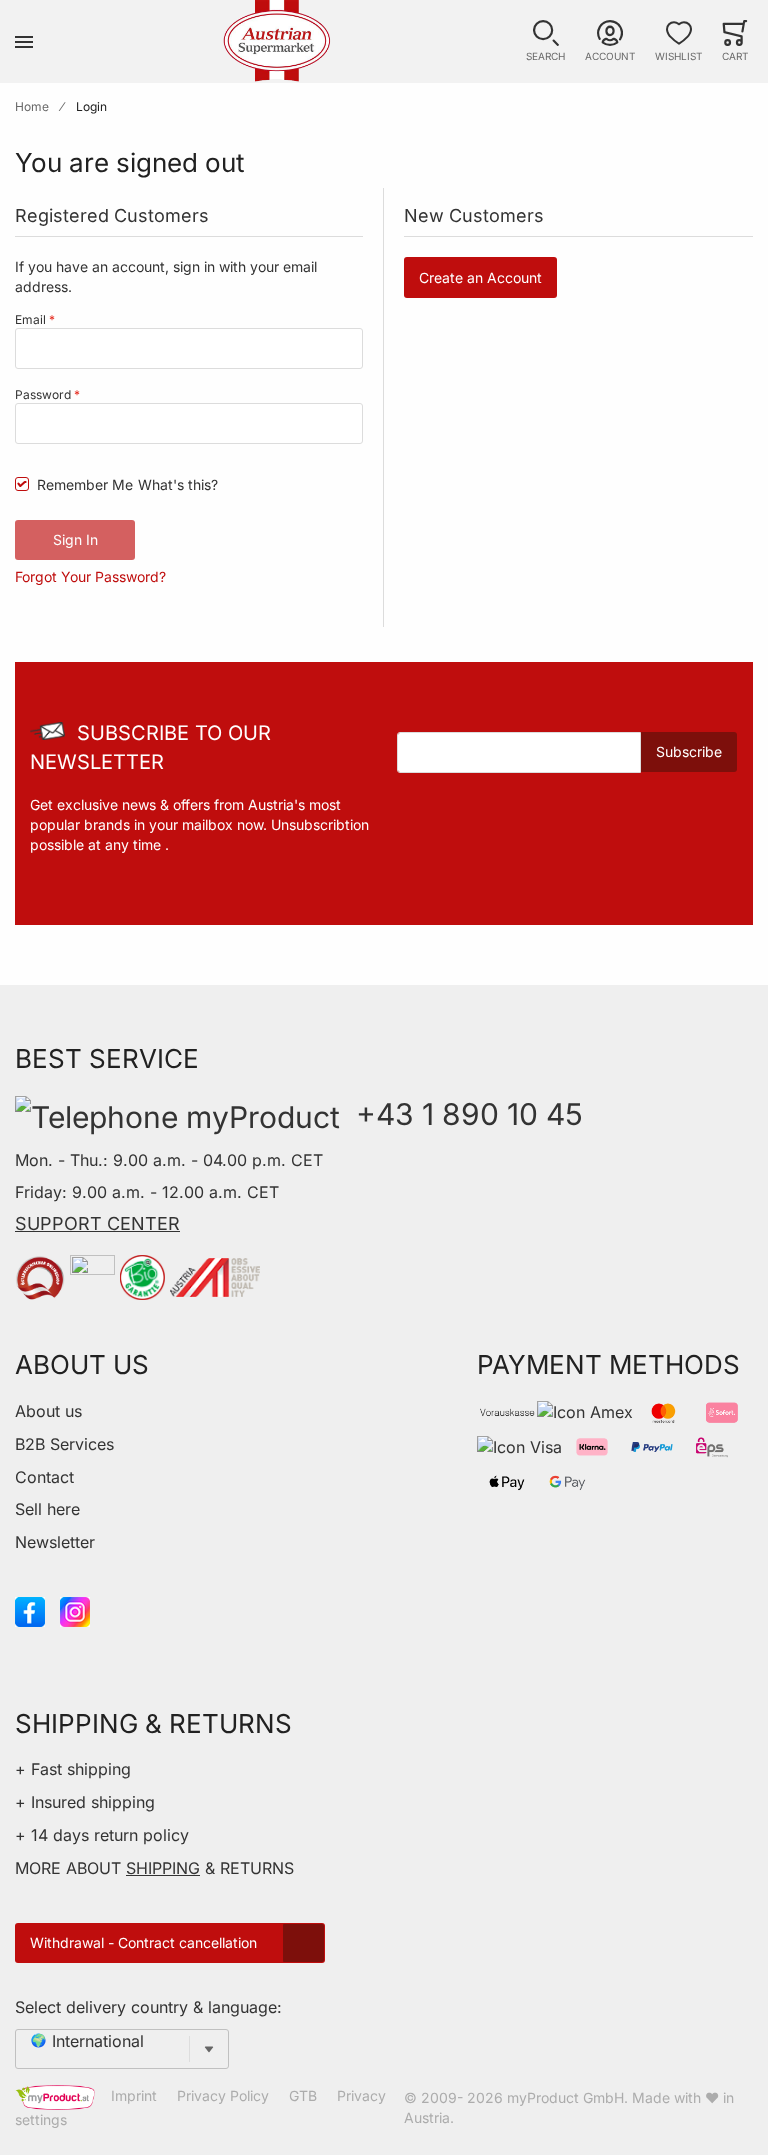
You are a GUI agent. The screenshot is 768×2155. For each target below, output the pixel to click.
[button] (545, 41)
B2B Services (64, 1444)
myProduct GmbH (565, 2097)
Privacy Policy (223, 2095)
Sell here (47, 1509)
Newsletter (55, 1542)
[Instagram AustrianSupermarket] (75, 1610)
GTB (303, 2095)
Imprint (134, 2095)
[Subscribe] (689, 752)
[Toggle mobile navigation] (24, 41)
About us (48, 1411)
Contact (44, 1477)
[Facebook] (30, 1610)
